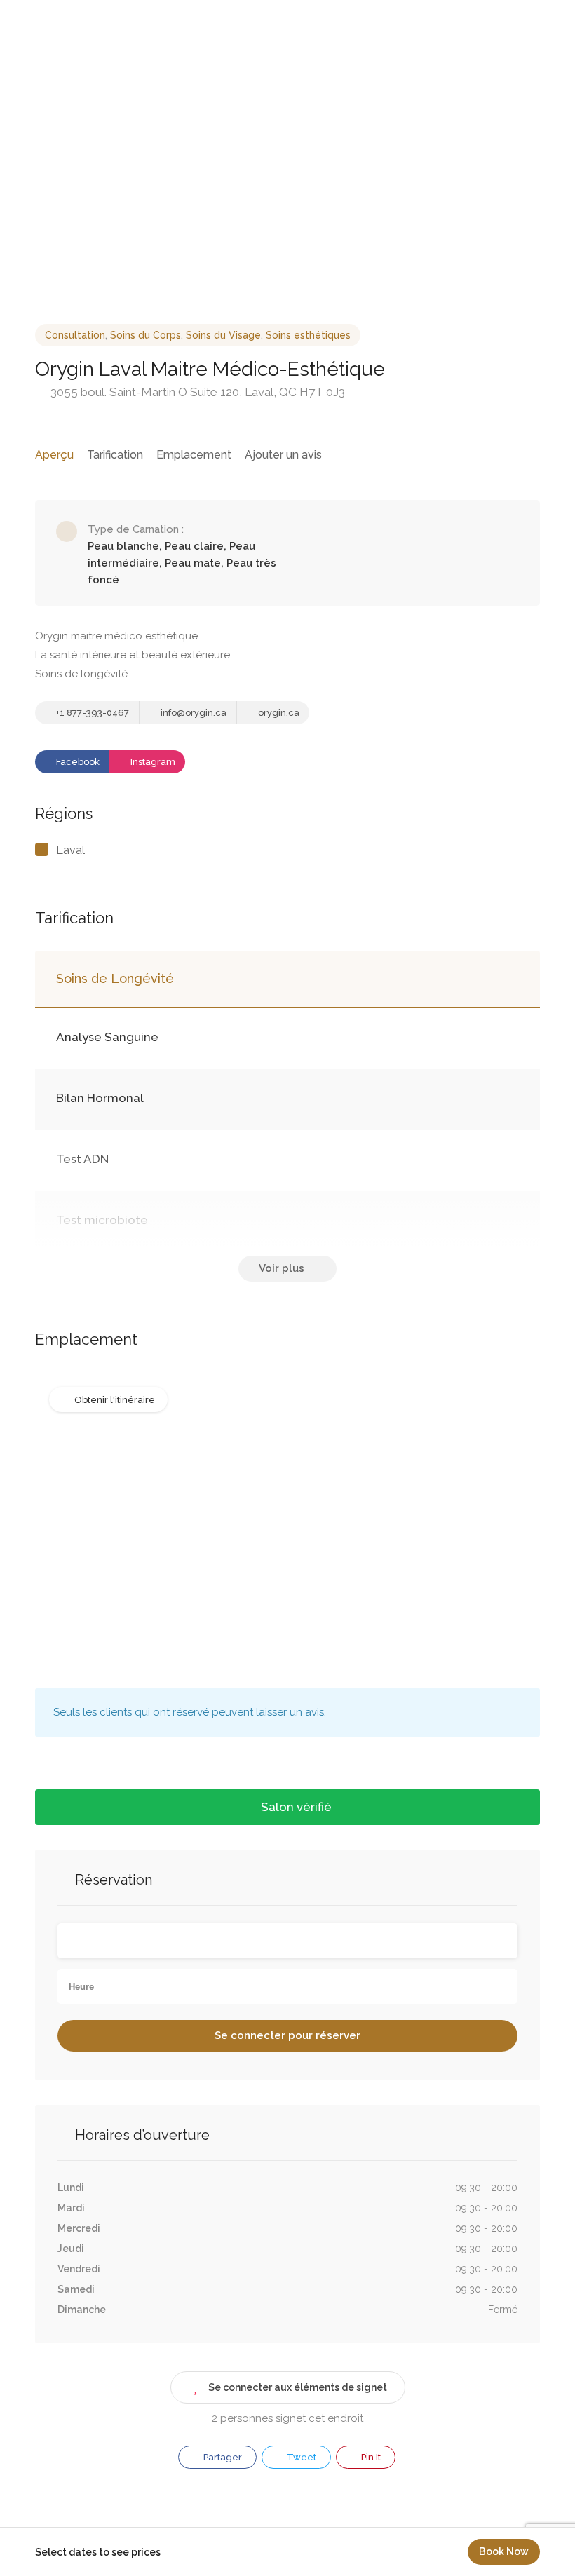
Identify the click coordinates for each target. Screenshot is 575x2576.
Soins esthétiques (308, 335)
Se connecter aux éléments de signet (298, 2387)
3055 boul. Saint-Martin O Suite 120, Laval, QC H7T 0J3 (196, 392)
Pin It (370, 2457)
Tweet (300, 2457)
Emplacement (194, 455)
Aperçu (54, 455)
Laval (70, 850)
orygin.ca (278, 713)
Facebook (77, 762)
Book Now (504, 2551)
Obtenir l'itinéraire (115, 1400)
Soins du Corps (146, 335)
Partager (222, 2457)
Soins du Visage (223, 335)
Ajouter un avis (283, 455)
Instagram (152, 762)
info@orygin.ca (192, 713)
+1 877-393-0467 (92, 713)
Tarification (115, 455)
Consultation (75, 335)
